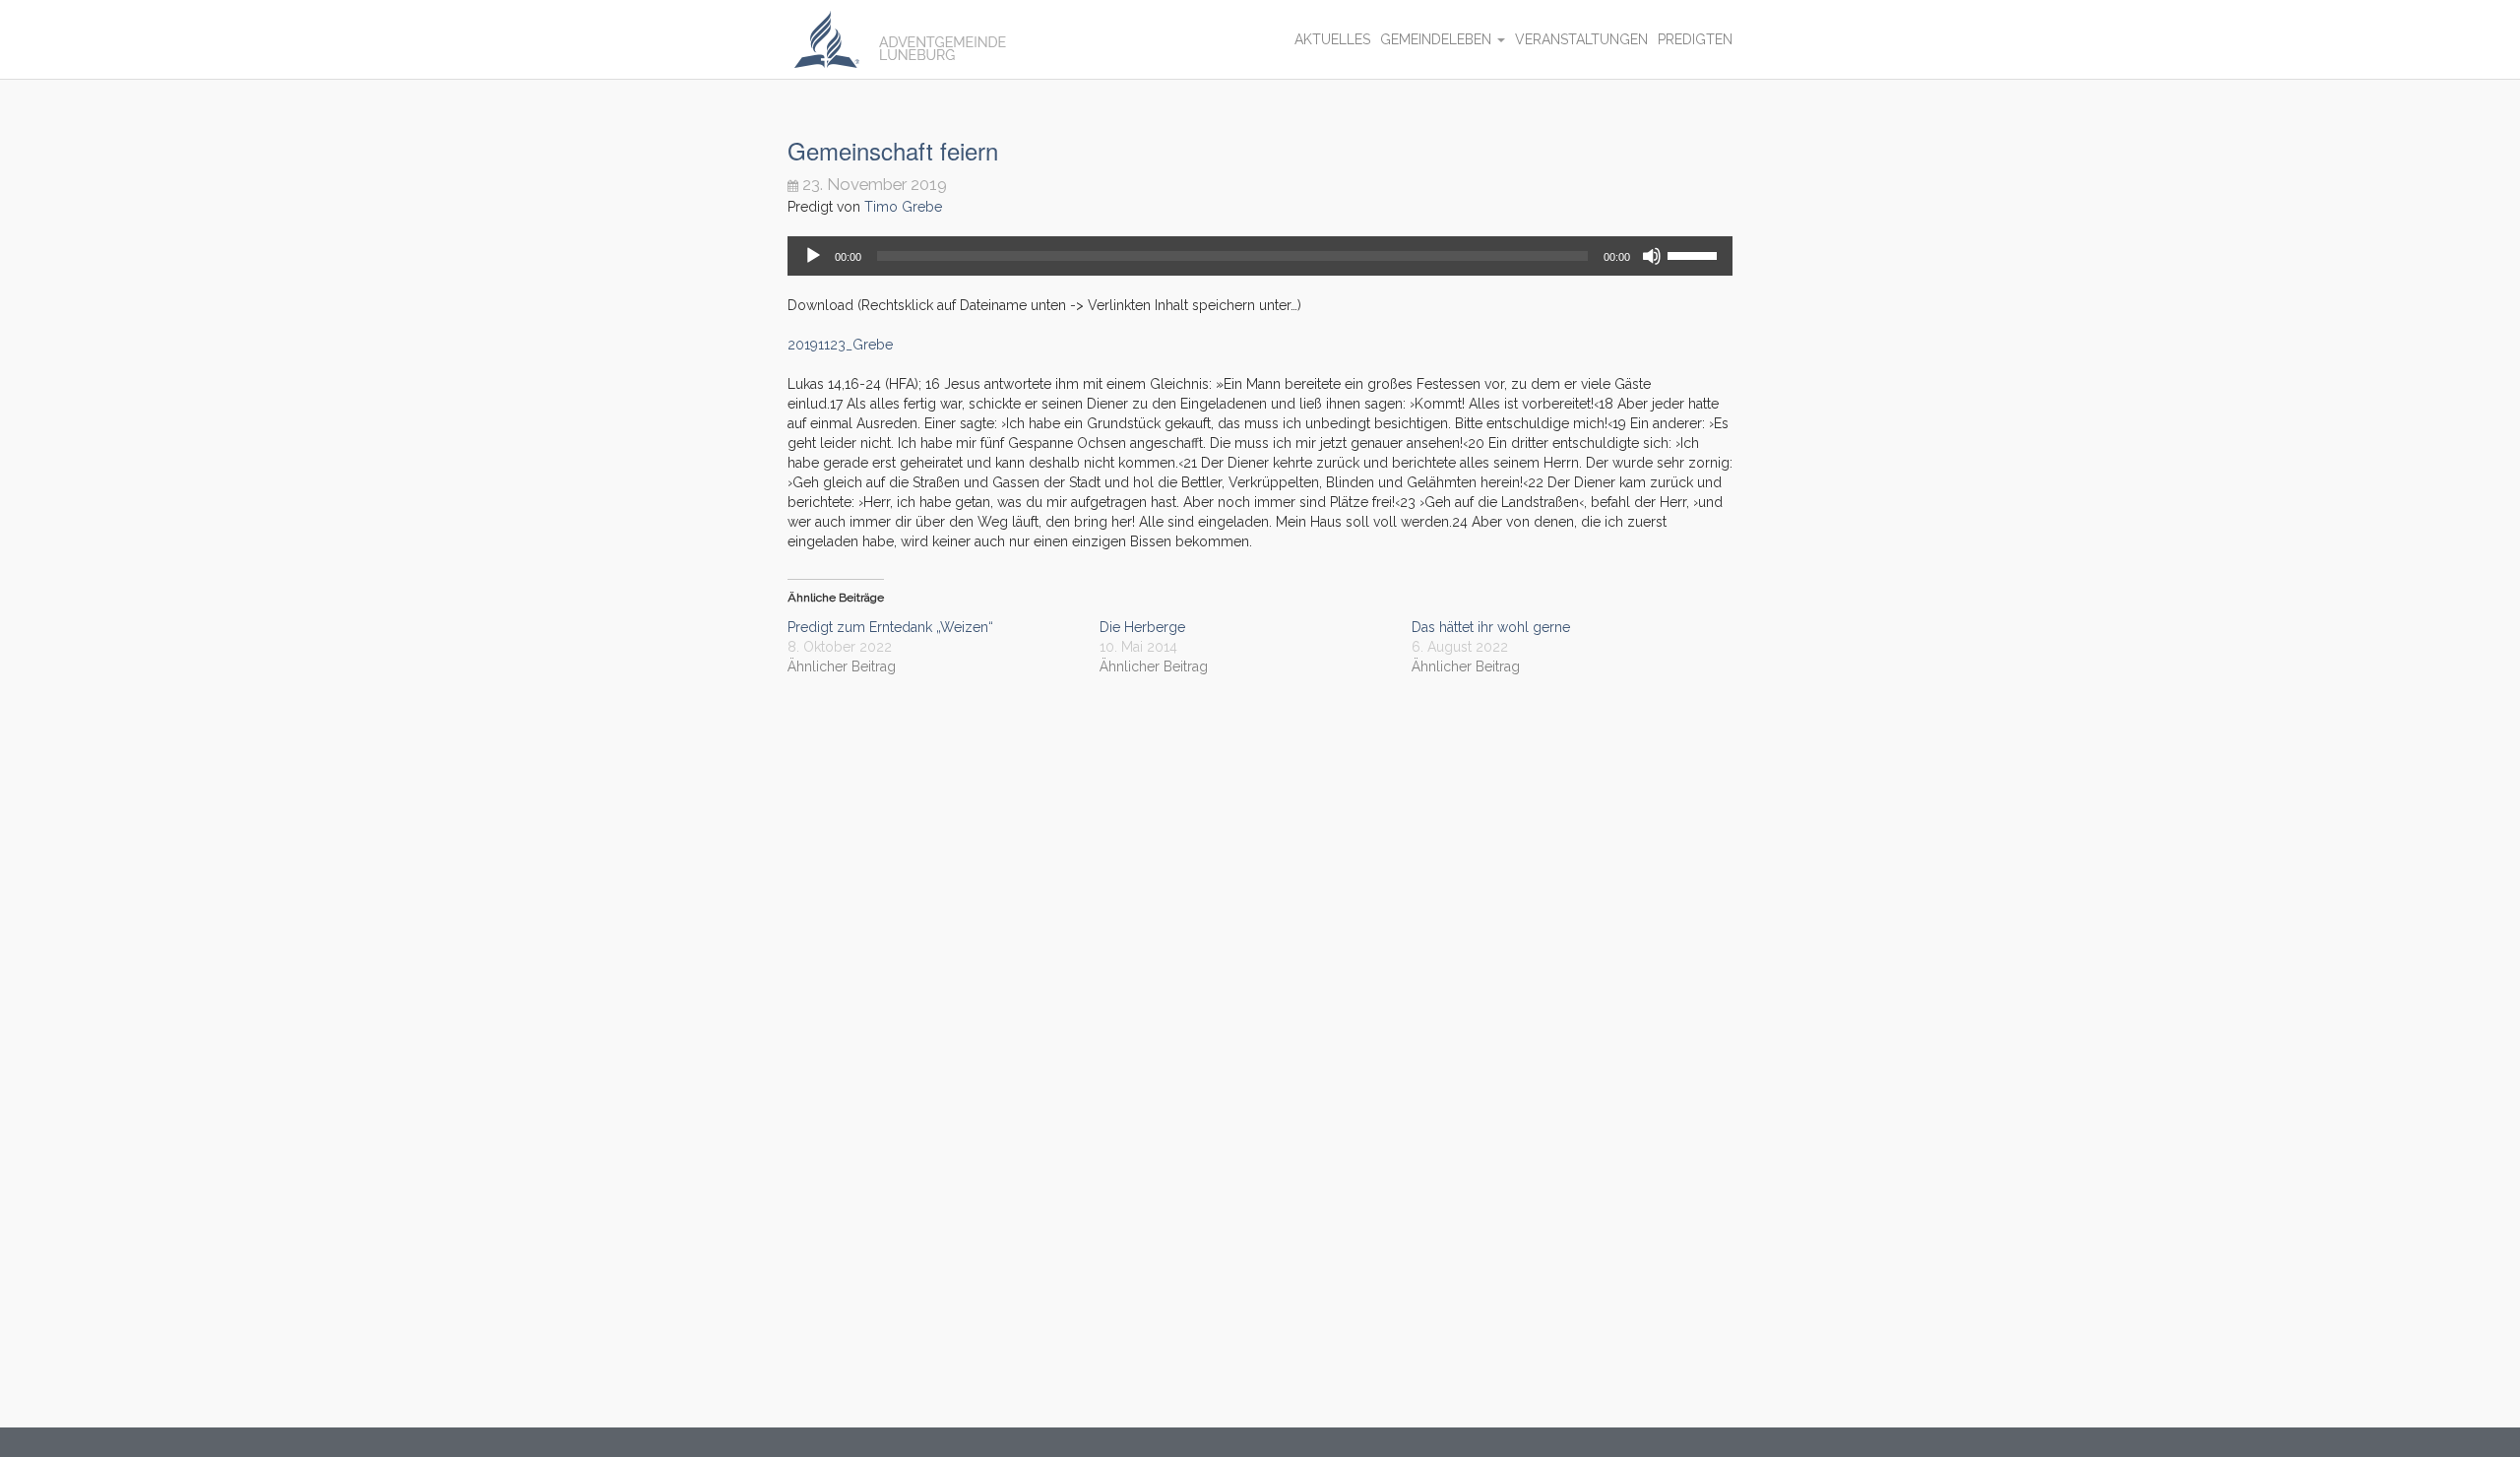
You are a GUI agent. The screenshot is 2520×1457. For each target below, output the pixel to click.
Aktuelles (1332, 39)
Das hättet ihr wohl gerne (1491, 627)
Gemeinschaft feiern (893, 150)
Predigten (1695, 39)
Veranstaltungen (1581, 39)
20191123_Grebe (840, 345)
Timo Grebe (903, 207)
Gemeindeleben (1438, 39)
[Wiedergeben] (813, 256)
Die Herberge (1142, 627)
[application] (1260, 256)
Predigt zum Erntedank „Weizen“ (890, 627)
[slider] (1695, 254)
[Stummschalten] (1652, 256)
